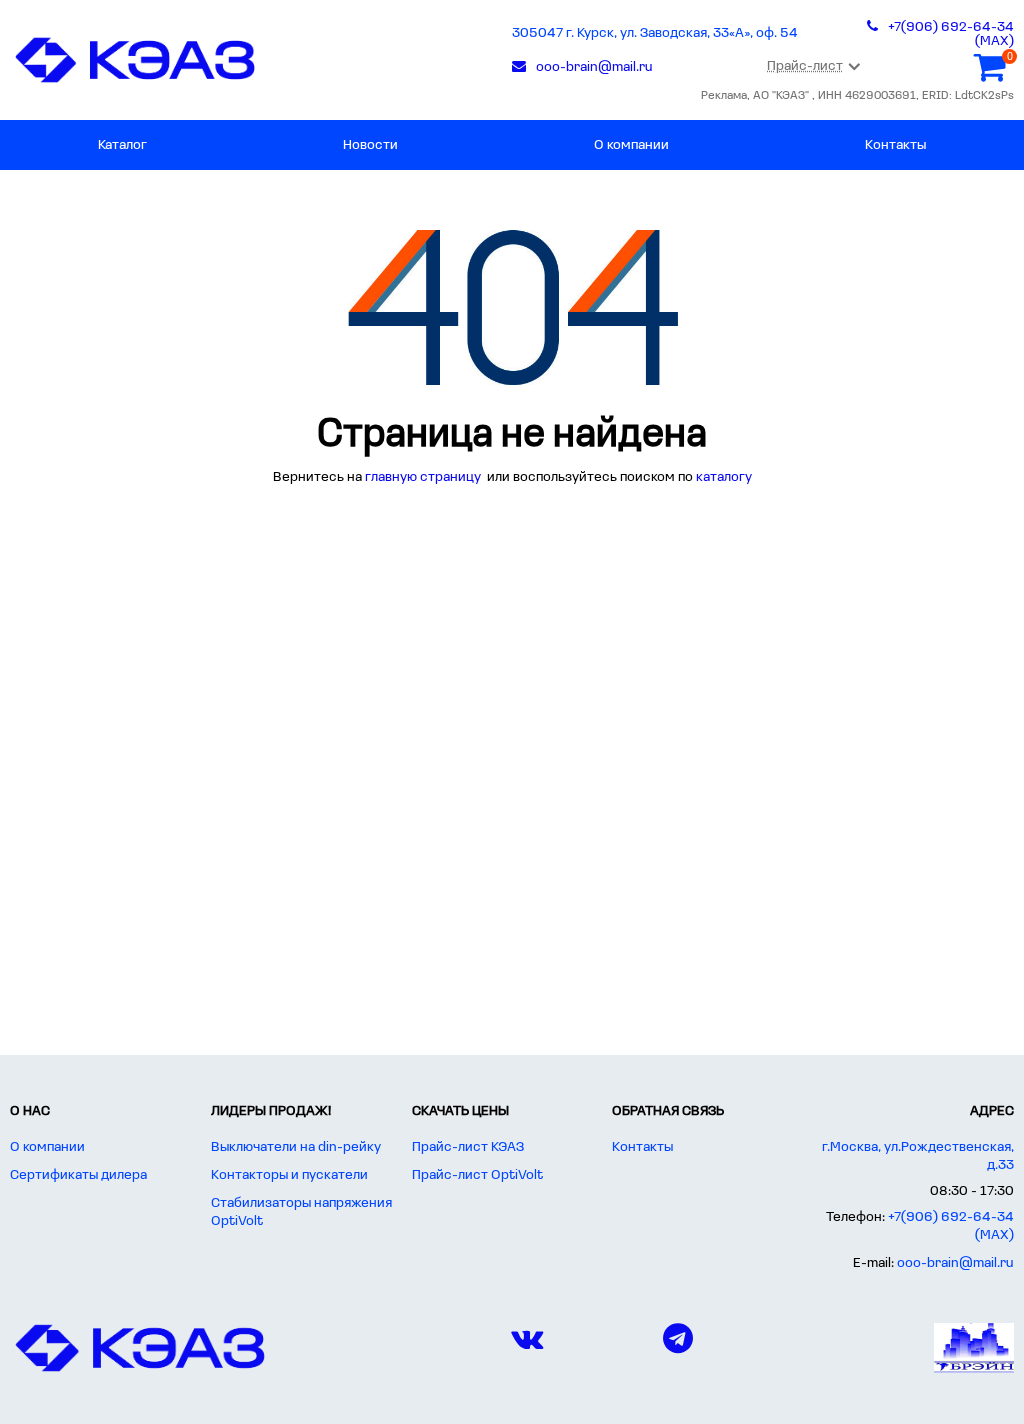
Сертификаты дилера (78, 1175)
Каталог (122, 145)
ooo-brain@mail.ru (955, 1263)
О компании (631, 145)
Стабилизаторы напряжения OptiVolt (301, 1212)
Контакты (895, 145)
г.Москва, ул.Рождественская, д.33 (918, 1156)
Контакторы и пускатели (289, 1175)
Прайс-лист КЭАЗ (468, 1147)
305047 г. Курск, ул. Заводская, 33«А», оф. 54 (655, 33)
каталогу (724, 477)
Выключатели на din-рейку (296, 1147)
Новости (370, 145)
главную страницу (424, 477)
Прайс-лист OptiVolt (477, 1175)
